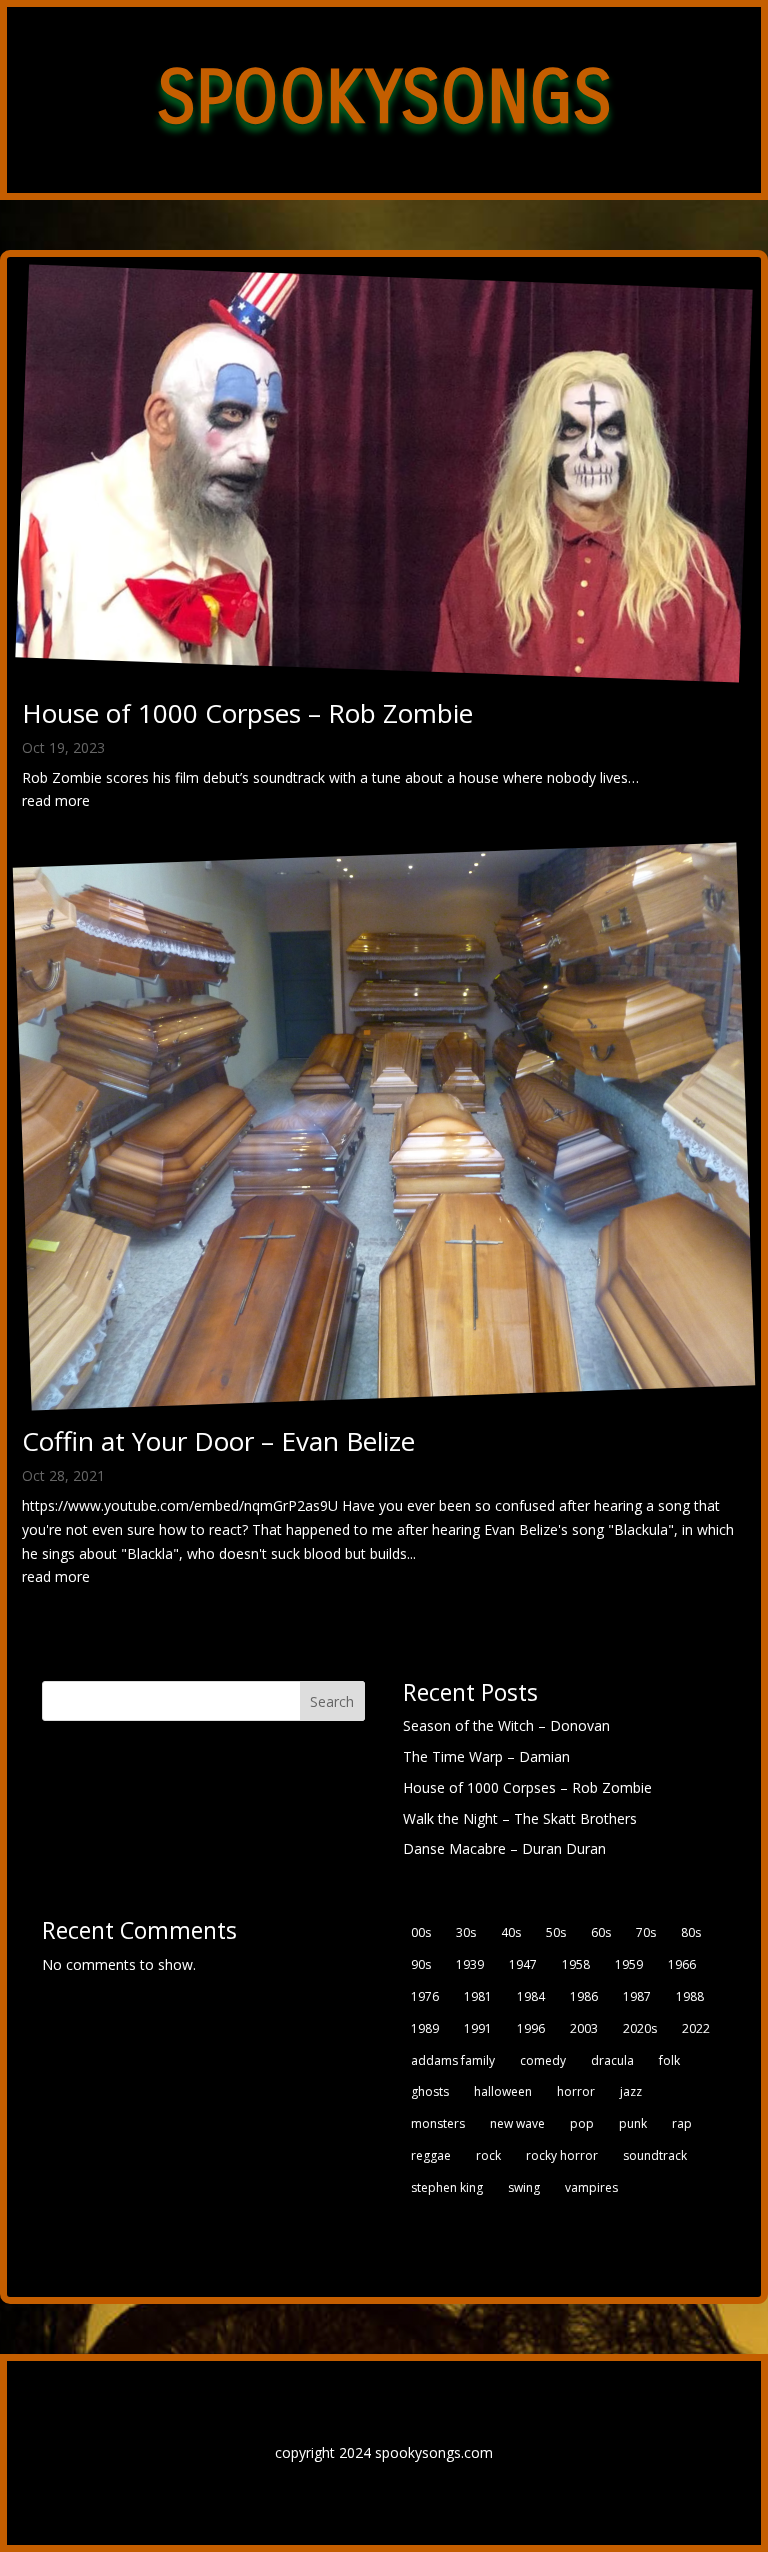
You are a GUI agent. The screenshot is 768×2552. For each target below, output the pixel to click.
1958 (576, 1964)
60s (601, 1932)
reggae (431, 2155)
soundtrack (655, 2155)
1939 (470, 1964)
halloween (503, 2091)
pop (582, 2123)
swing (524, 2187)
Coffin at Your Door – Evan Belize (218, 1441)
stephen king (447, 2187)
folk (669, 2060)
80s (691, 1932)
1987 (637, 1996)
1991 (478, 2028)
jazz (631, 2091)
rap (682, 2123)
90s (421, 1964)
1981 (478, 1996)
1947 (523, 1964)
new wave (517, 2123)
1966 (682, 1964)
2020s (640, 2028)
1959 (629, 1964)
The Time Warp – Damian (486, 1756)
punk (633, 2123)
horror (576, 2091)
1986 (584, 1996)
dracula (612, 2060)
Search (332, 1701)
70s (646, 1932)
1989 (425, 2028)
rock (488, 2155)
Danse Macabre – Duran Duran (504, 1848)
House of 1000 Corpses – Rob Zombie (247, 713)
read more (56, 800)
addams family (453, 2060)
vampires (591, 2187)
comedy (543, 2060)
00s (421, 1932)
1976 (425, 1996)
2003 (584, 2028)
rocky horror (562, 2155)
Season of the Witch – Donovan (506, 1725)
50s (556, 1932)
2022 (696, 2028)
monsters (438, 2123)
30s (466, 1932)
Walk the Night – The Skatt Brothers (520, 1818)
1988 (690, 1996)
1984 (531, 1996)
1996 (531, 2028)
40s (511, 1932)
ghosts (430, 2091)
